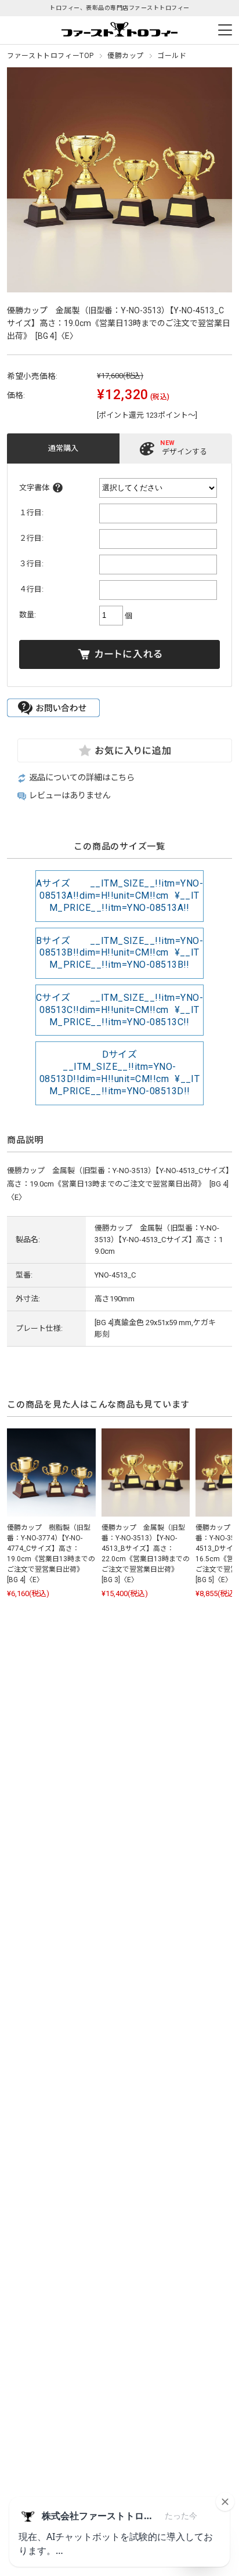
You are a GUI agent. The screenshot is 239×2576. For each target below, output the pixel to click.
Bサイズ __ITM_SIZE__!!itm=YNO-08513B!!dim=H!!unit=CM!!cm (119, 953)
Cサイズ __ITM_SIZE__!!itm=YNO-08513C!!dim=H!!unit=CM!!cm (119, 1010)
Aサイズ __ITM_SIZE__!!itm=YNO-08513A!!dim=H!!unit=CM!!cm (119, 896)
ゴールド (172, 56)
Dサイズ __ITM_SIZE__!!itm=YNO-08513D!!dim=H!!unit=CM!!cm (120, 1072)
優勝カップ (126, 56)
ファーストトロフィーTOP (50, 56)
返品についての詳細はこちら (82, 778)
